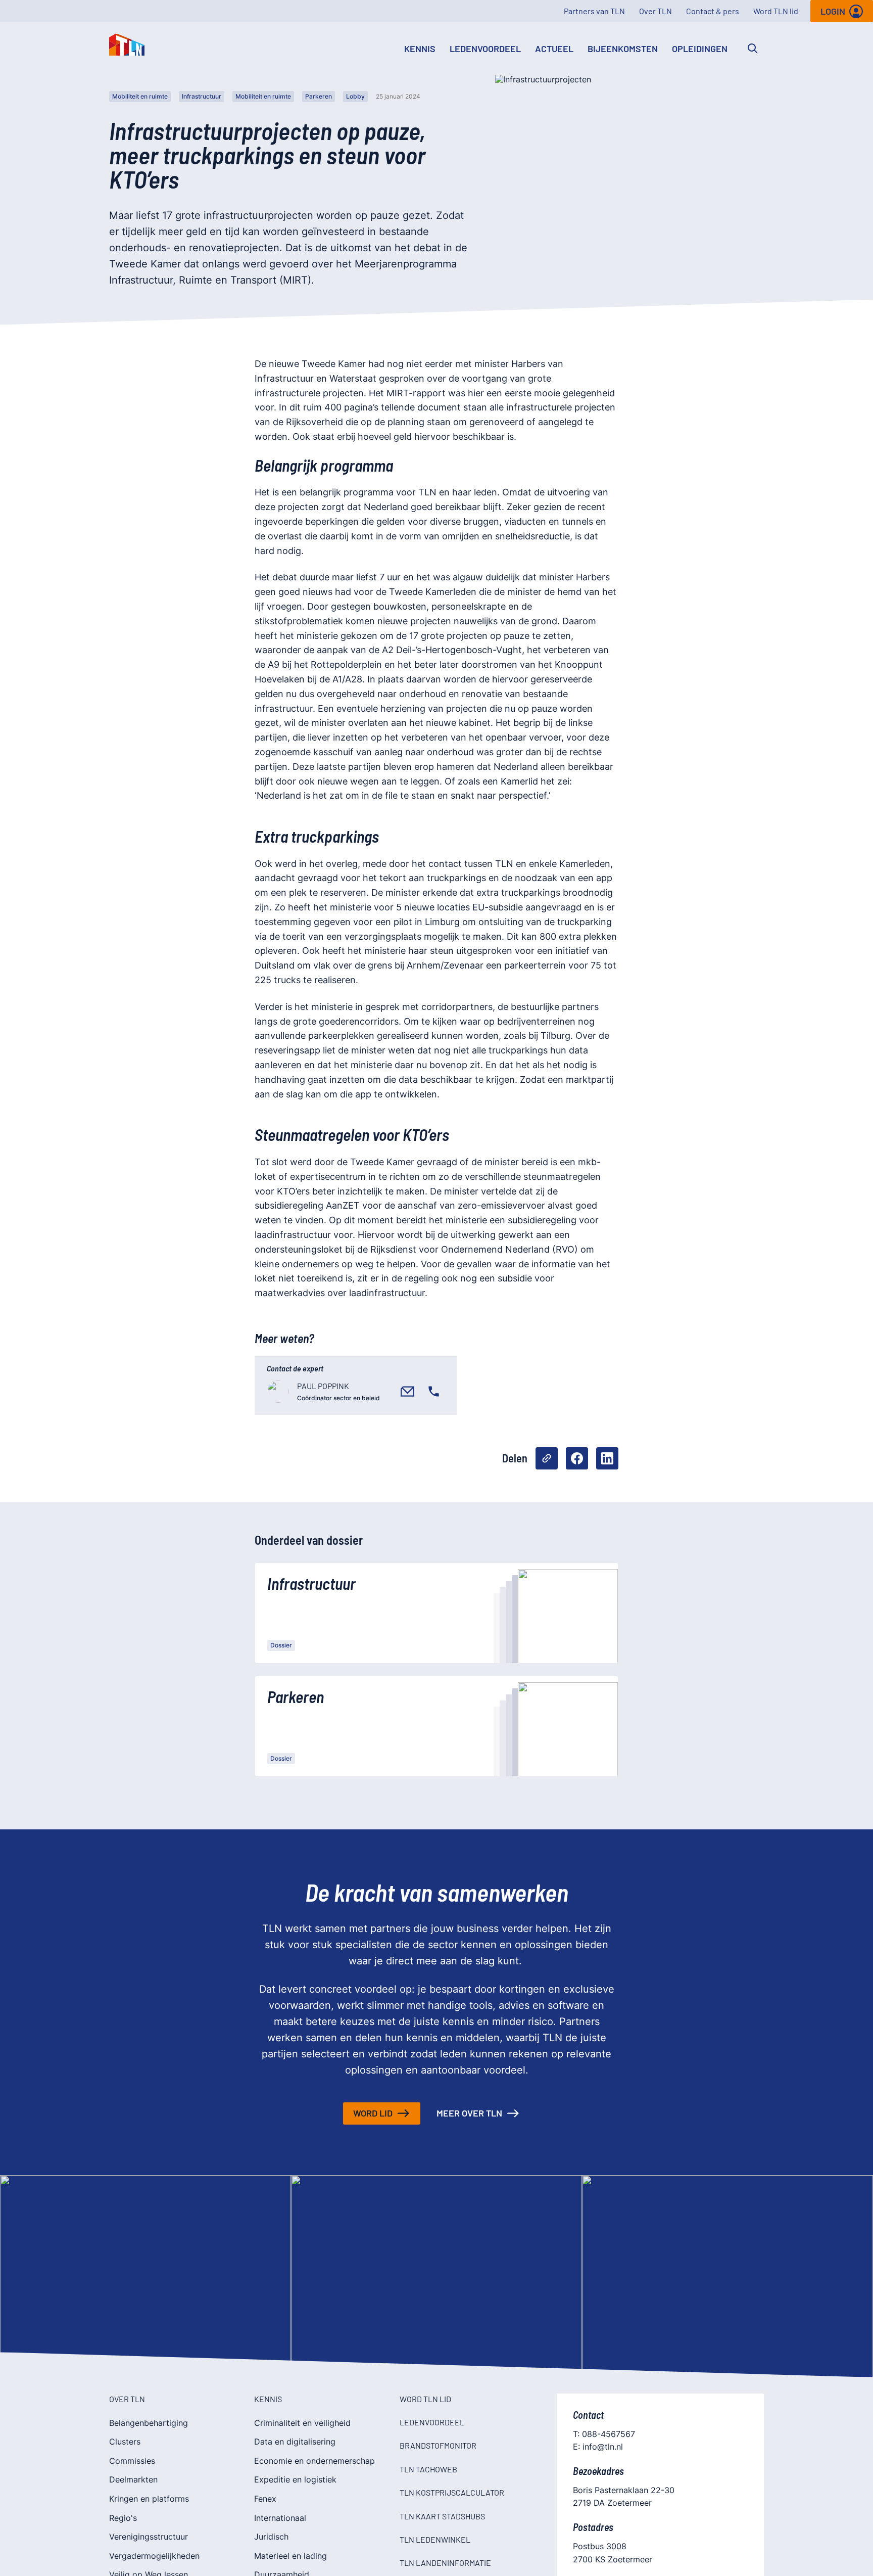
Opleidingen (700, 49)
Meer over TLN (469, 2113)
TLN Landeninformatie (445, 2563)
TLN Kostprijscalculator (452, 2492)
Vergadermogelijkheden (154, 2556)
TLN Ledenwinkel (435, 2539)
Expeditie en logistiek (295, 2479)
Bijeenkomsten (623, 49)
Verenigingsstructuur (149, 2537)
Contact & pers (713, 11)
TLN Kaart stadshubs (442, 2516)
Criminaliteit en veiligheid (302, 2423)
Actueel (554, 49)
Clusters (125, 2442)
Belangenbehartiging (149, 2423)
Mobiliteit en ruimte (140, 96)
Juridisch (271, 2537)
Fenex (265, 2499)
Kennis (420, 49)
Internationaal (280, 2518)
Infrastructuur (202, 96)
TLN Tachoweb (428, 2469)
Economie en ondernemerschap (314, 2461)
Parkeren (319, 96)
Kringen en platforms (149, 2499)
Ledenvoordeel (485, 49)
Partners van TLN (594, 11)
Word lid (373, 2113)
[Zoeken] (753, 49)
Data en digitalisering (295, 2442)
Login (833, 11)
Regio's (123, 2518)
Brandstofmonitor (438, 2445)
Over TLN (656, 11)
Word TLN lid (776, 11)
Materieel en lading (290, 2556)
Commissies (132, 2461)
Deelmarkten (133, 2479)
